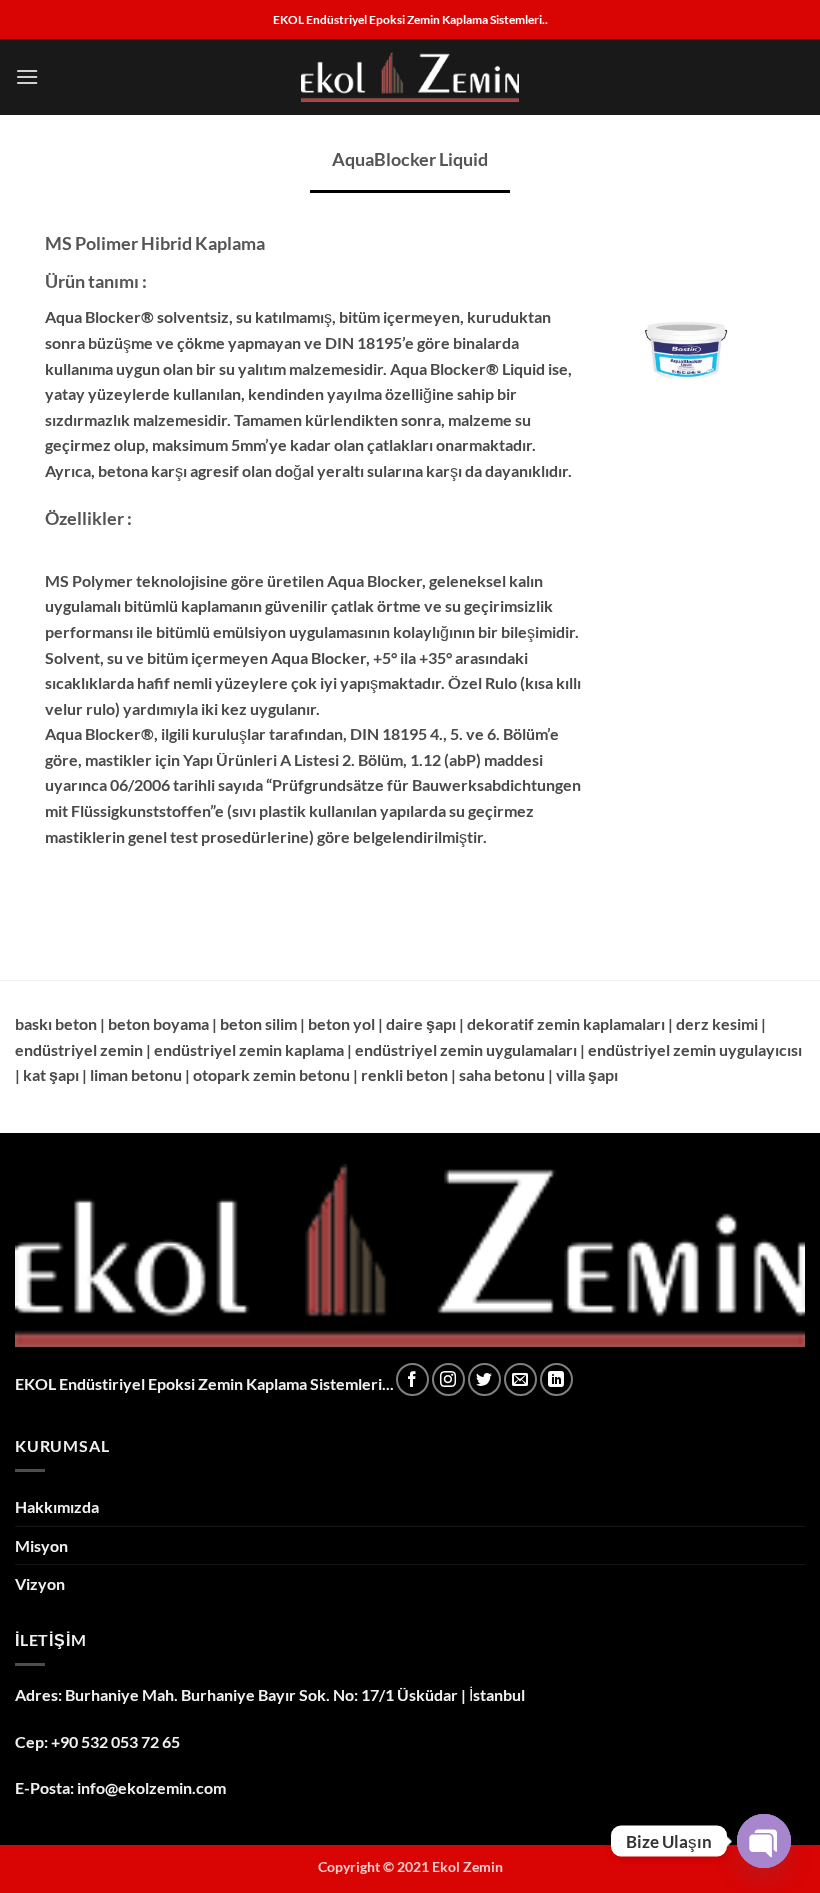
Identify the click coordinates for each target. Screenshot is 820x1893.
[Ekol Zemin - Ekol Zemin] (410, 77)
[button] (27, 76)
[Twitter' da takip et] (484, 1379)
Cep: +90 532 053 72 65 (97, 1741)
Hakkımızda (57, 1506)
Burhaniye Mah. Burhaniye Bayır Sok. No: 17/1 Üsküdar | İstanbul (295, 1694)
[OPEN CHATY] (764, 1841)
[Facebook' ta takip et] (412, 1379)
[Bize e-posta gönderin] (520, 1379)
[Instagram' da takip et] (448, 1379)
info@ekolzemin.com (151, 1787)
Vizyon (40, 1583)
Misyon (41, 1545)
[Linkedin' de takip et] (556, 1379)
